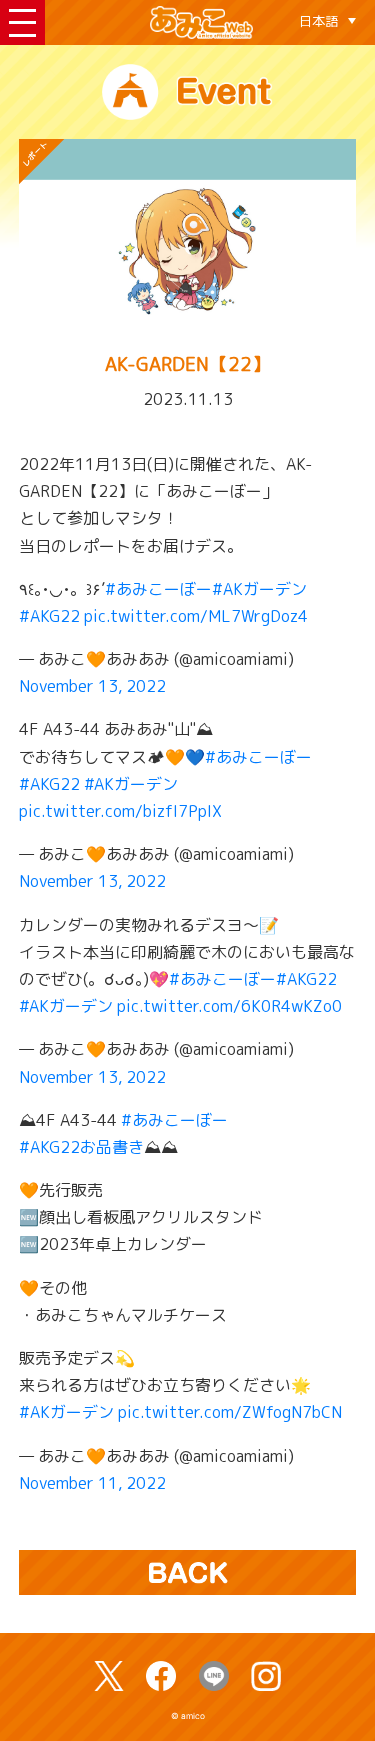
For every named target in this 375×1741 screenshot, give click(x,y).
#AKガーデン (259, 589)
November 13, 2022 (92, 686)
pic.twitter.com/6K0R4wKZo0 (229, 1006)
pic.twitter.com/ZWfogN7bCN (230, 1412)
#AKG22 (49, 616)
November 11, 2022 (92, 1483)
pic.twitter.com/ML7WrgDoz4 (196, 616)
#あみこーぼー (158, 589)
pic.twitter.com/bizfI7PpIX (120, 811)
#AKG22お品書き (81, 1147)
